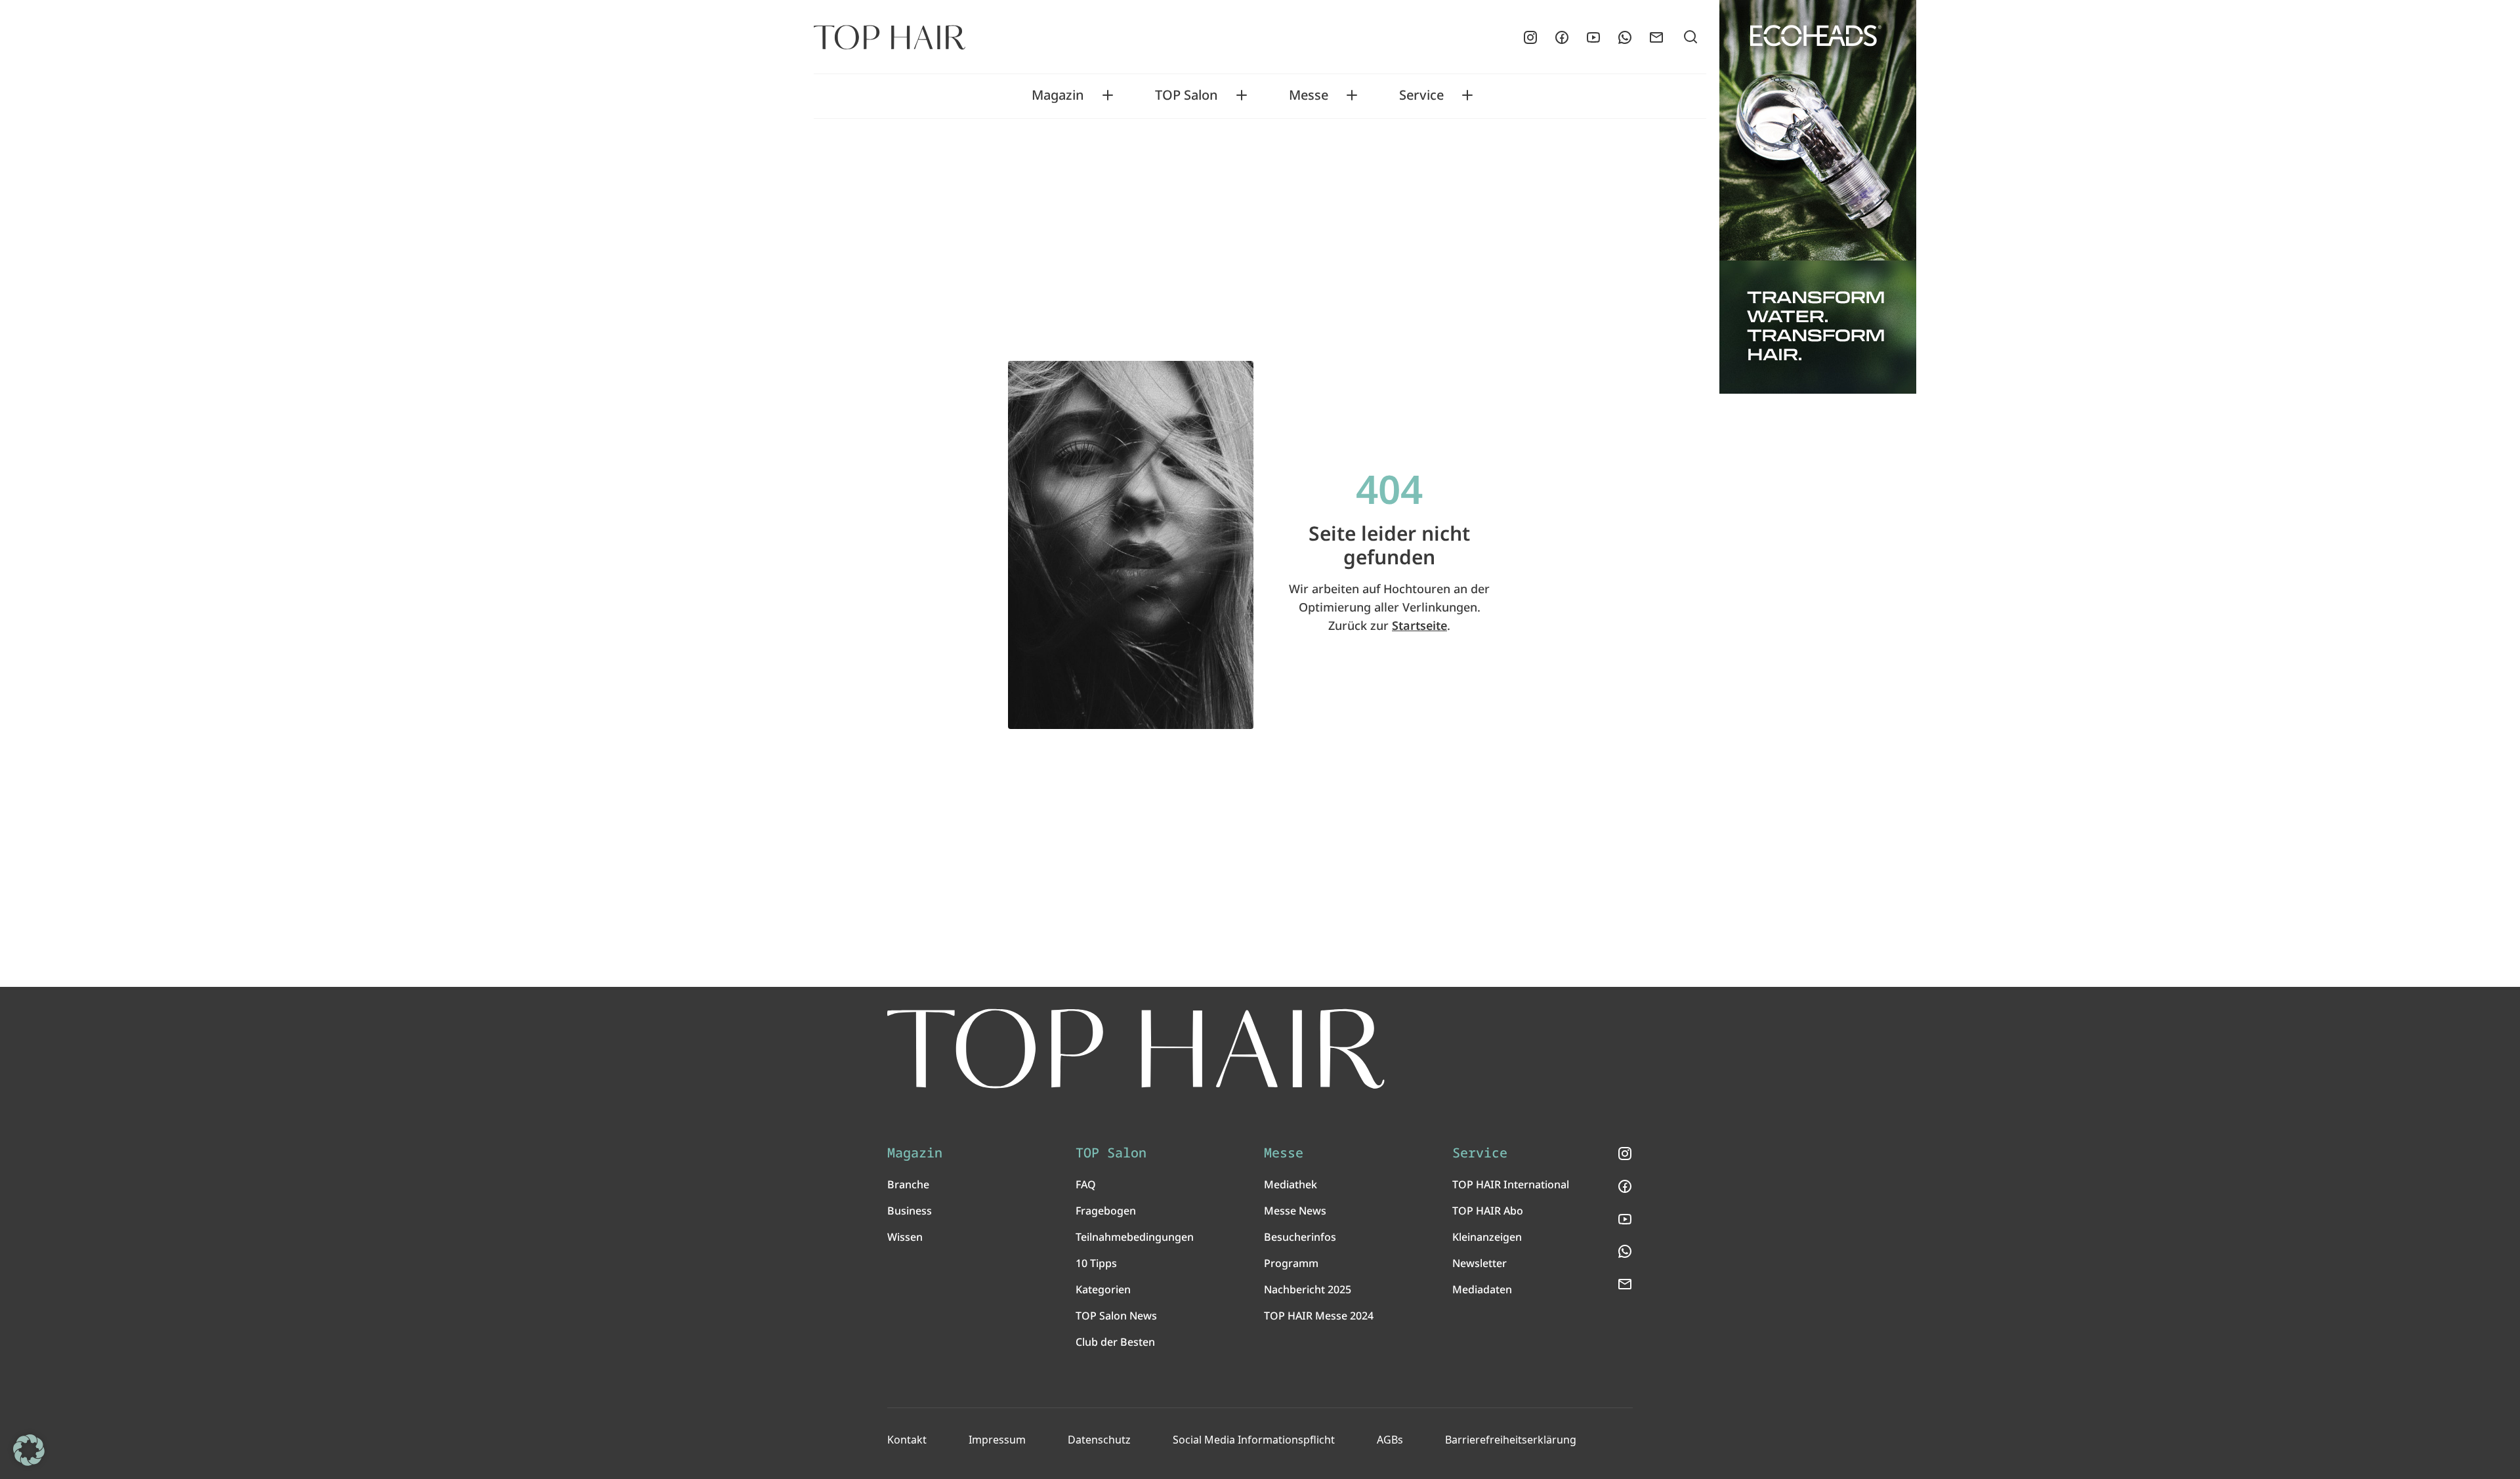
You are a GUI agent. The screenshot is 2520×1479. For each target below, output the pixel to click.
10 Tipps (1096, 1263)
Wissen (905, 1237)
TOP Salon (1186, 95)
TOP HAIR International (1511, 1184)
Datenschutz (1099, 1440)
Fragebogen (1106, 1211)
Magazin (1058, 95)
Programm (1291, 1263)
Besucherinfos (1300, 1237)
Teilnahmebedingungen (1135, 1237)
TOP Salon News (1116, 1316)
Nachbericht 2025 (1308, 1289)
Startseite (1419, 625)
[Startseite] (890, 37)
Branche (908, 1184)
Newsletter (1480, 1263)
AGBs (1390, 1440)
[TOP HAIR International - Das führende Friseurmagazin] (1136, 1049)
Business (910, 1211)
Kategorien (1103, 1289)
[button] (29, 1450)
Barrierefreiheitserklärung (1511, 1440)
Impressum (997, 1440)
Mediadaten (1482, 1289)
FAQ (1086, 1184)
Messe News (1295, 1211)
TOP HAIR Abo (1488, 1211)
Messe (1309, 95)
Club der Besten (1115, 1342)
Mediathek (1291, 1184)
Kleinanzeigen (1487, 1237)
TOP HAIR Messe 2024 (1319, 1316)
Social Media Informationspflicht (1254, 1440)
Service (1421, 95)
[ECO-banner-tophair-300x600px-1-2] (1818, 197)
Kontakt (907, 1440)
